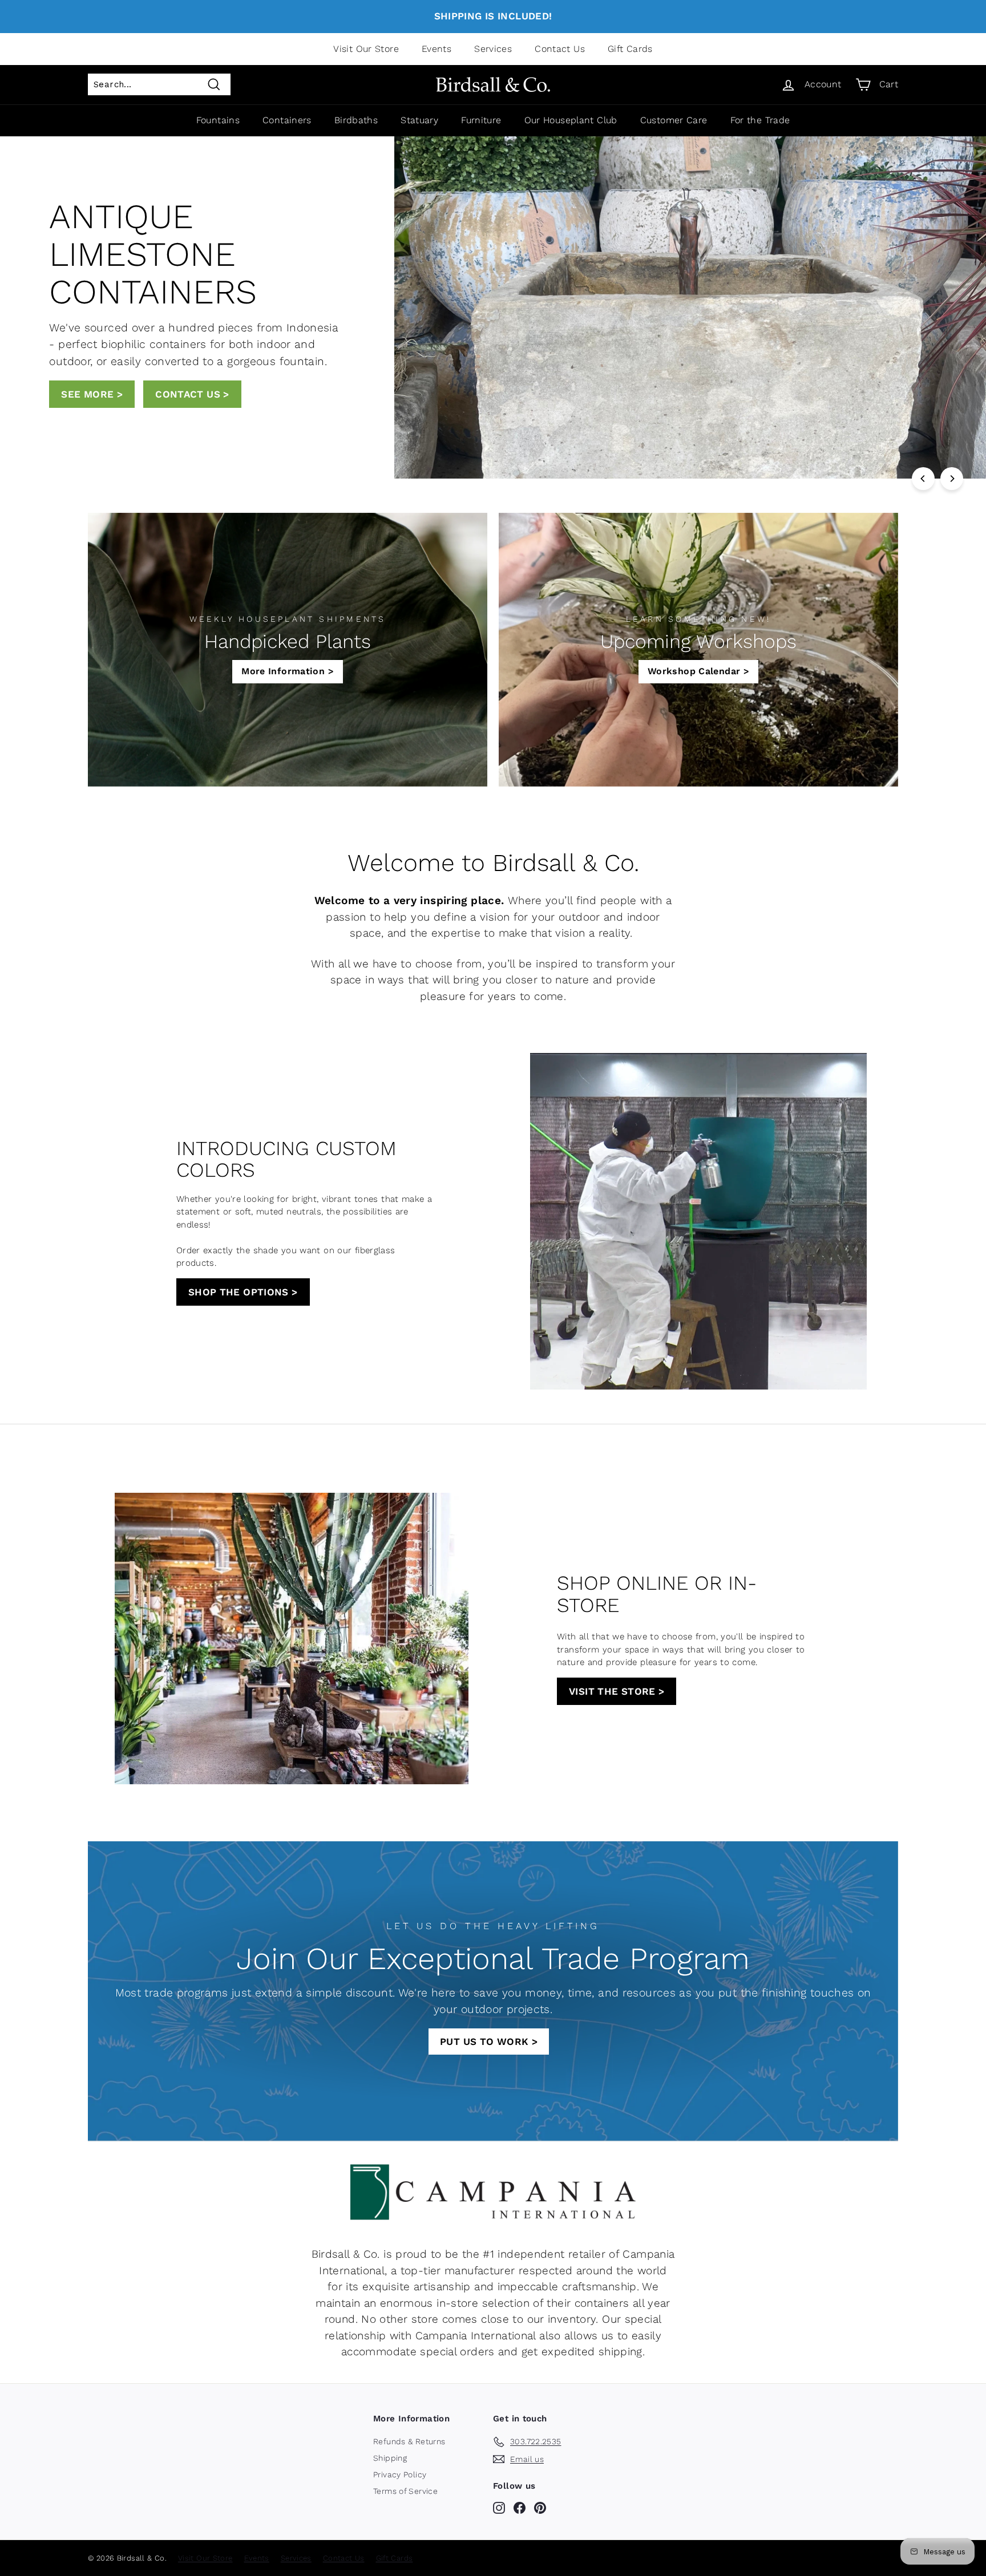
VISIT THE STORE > (617, 1691)
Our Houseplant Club (571, 120)
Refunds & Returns (409, 2441)
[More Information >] (288, 650)
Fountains (218, 120)
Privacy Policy (400, 2474)
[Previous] (923, 479)
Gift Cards (630, 49)
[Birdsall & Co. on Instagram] (499, 2508)
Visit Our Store (366, 49)
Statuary (419, 120)
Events (437, 49)
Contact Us (560, 49)
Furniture (481, 120)
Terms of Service (405, 2491)
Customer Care (674, 120)
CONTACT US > (98, 387)
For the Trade (760, 120)
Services (493, 49)
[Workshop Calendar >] (698, 650)
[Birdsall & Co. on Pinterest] (540, 2508)
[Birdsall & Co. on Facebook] (520, 2508)
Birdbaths (356, 120)
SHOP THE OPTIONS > (243, 1292)
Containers (287, 120)
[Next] (952, 479)
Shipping (390, 2458)
